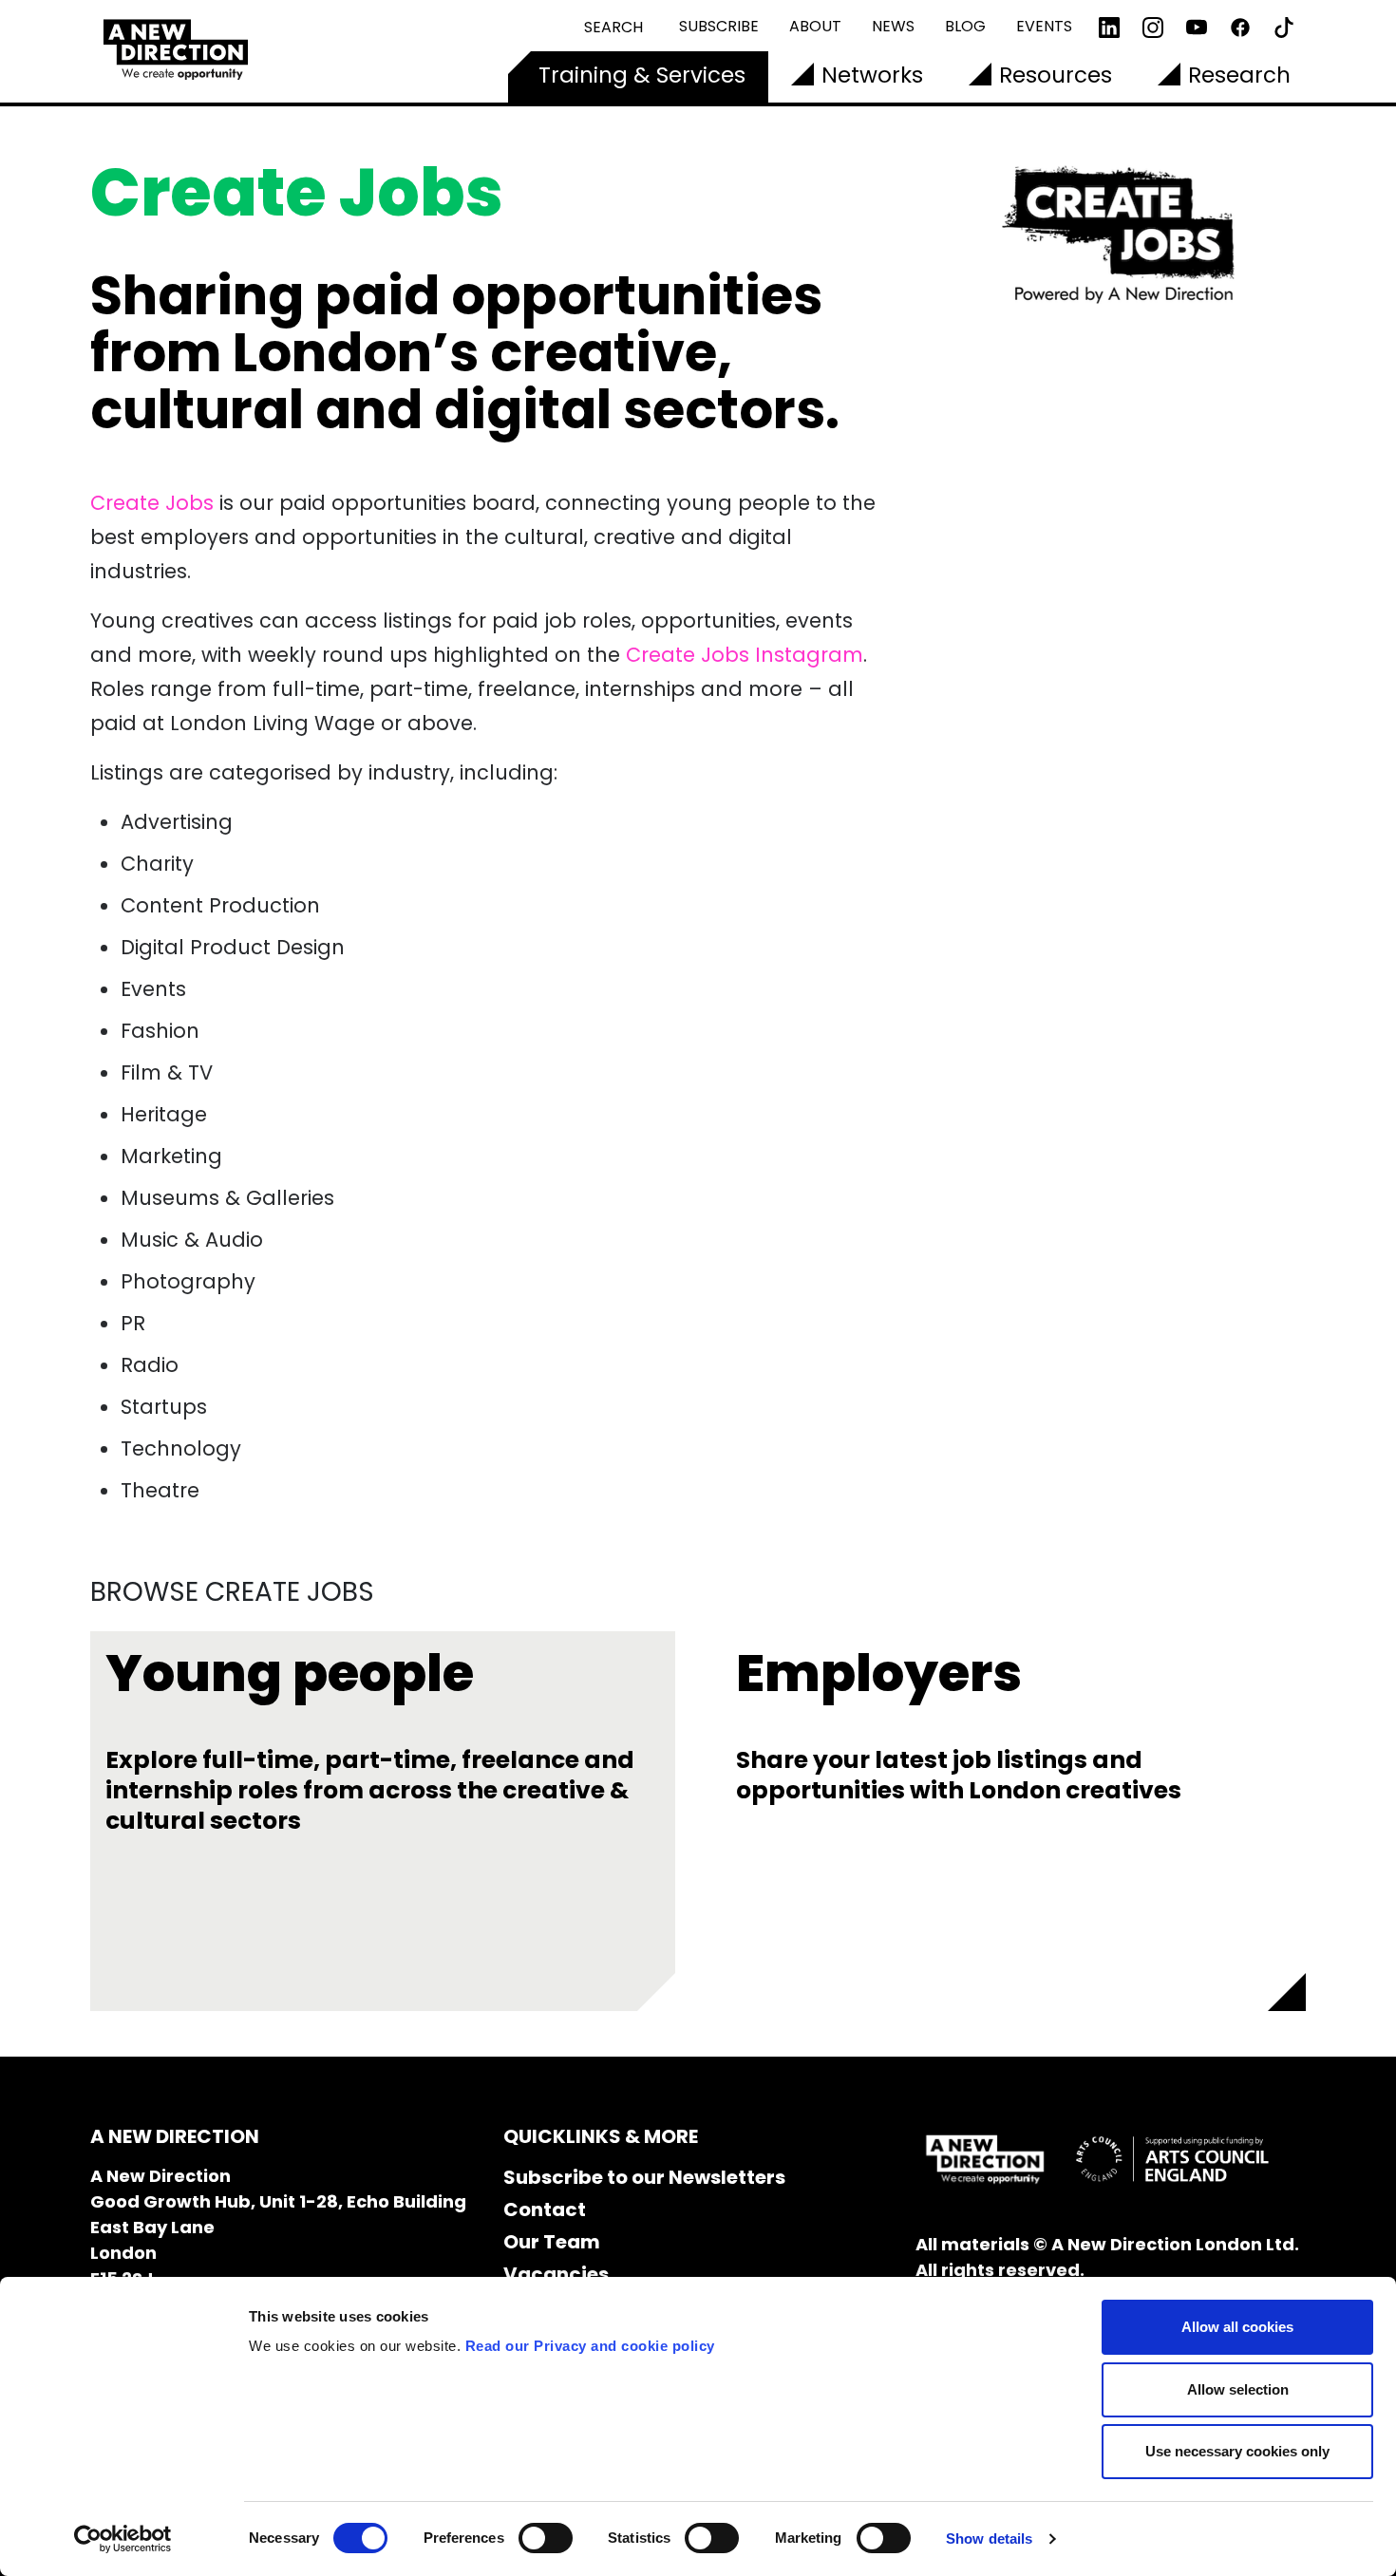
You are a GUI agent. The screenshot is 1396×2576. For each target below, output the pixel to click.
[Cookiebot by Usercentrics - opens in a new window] (123, 2539)
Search (613, 27)
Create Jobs (152, 503)
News (893, 26)
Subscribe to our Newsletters (644, 2177)
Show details (989, 2538)
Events (1044, 26)
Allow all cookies (1237, 2327)
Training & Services (642, 75)
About (815, 26)
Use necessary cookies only (1237, 2451)
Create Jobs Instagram (745, 655)
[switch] (546, 2538)
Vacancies (556, 2274)
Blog (965, 26)
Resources (1056, 75)
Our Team (552, 2242)
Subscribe (719, 26)
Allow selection (1238, 2389)
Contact (545, 2209)
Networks (872, 75)
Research (1239, 75)
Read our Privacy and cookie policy (590, 2346)
